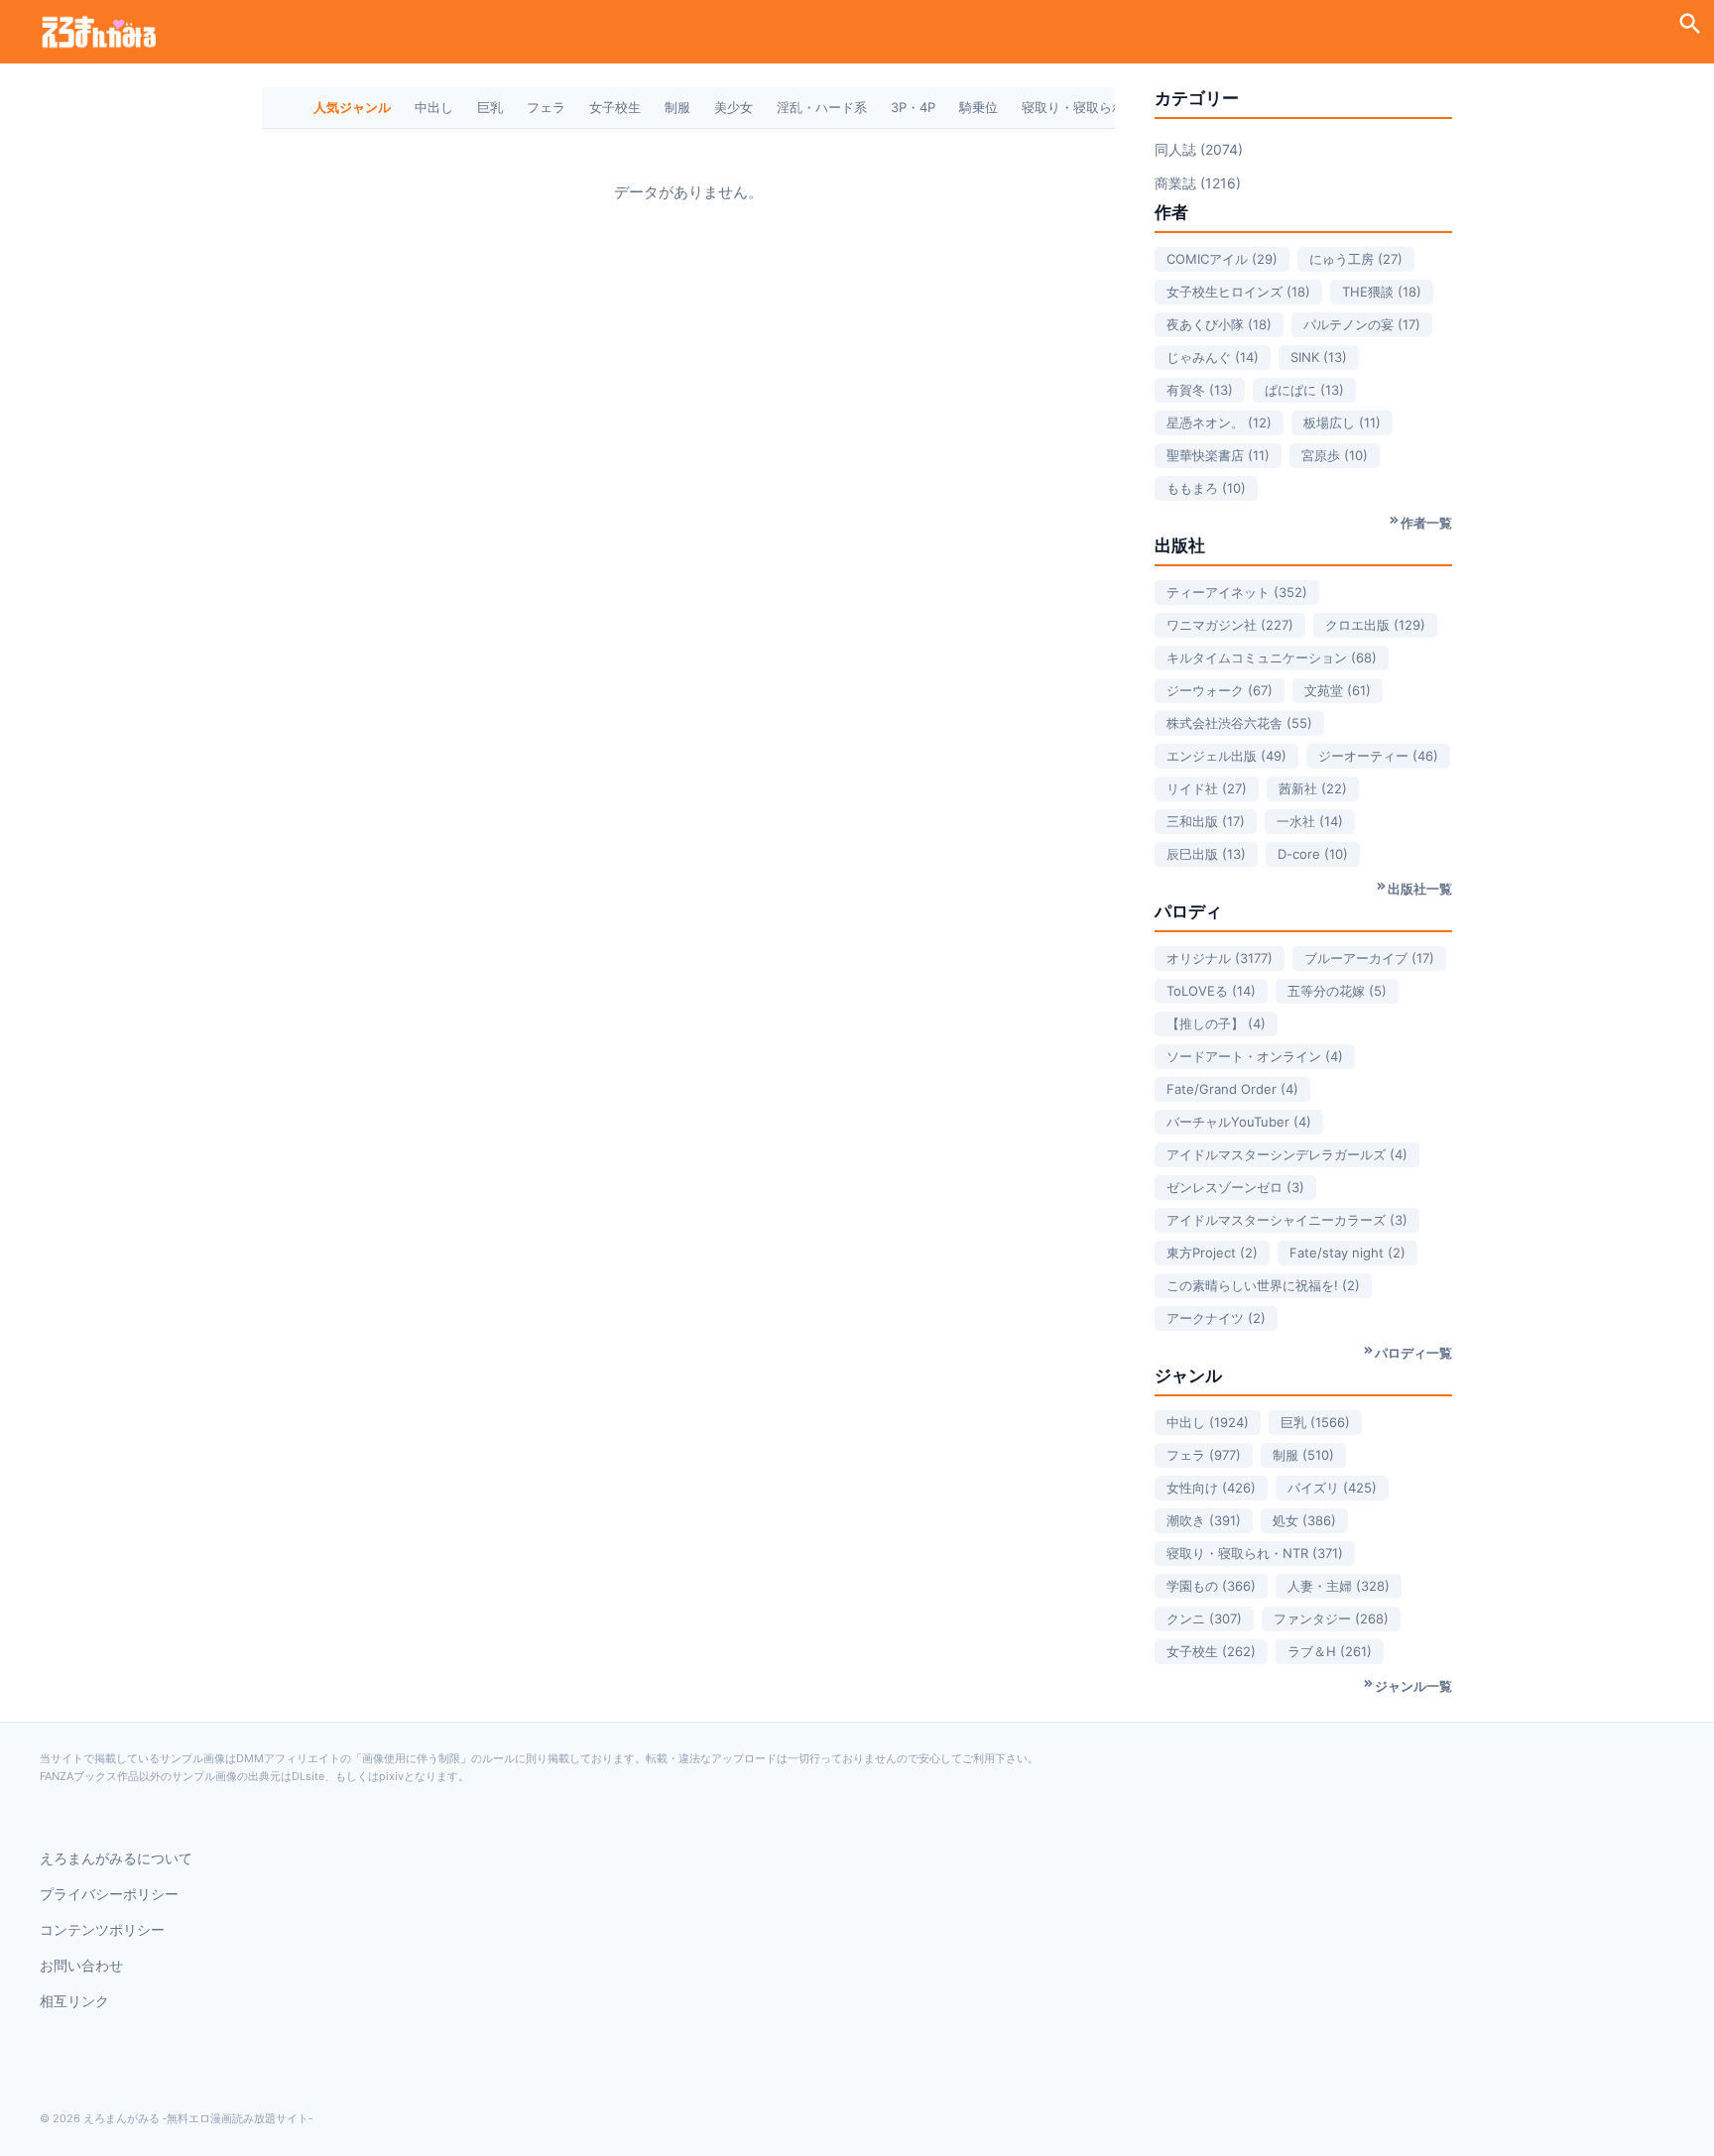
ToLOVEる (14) (1211, 991)
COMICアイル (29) (1222, 259)
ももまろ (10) (1206, 488)
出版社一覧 (1420, 889)
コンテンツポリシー (102, 1929)
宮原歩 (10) (1335, 455)
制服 (677, 107)
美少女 (734, 107)
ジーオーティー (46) (1378, 756)
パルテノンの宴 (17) (1362, 324)
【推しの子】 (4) (1216, 1023)
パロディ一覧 (1413, 1353)
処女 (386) (1304, 1520)
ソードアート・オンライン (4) (1255, 1056)
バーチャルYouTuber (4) (1239, 1122)
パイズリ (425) (1332, 1488)
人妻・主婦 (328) (1339, 1586)
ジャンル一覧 (1413, 1686)
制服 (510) (1303, 1455)
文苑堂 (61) (1338, 690)
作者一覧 (1426, 523)
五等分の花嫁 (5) (1337, 991)
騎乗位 (979, 107)
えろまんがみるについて (116, 1858)
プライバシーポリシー (109, 1894)
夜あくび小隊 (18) (1219, 324)
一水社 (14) (1310, 821)
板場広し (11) (1342, 422)
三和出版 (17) (1206, 821)
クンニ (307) (1204, 1618)
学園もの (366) (1211, 1586)
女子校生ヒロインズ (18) (1238, 292)
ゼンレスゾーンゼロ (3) (1235, 1187)
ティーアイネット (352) (1237, 592)
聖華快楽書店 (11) (1218, 455)
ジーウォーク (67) (1220, 690)
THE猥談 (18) (1382, 292)
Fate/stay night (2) (1347, 1253)
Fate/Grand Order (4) (1232, 1089)
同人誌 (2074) (1199, 149)
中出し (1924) (1208, 1422)
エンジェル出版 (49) (1226, 756)
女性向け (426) (1211, 1488)
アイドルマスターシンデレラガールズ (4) (1287, 1154)
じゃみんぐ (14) (1213, 357)
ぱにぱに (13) (1304, 390)
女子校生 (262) (1211, 1651)
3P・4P (913, 107)
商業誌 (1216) (1198, 183)
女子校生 (615, 107)
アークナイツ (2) (1216, 1318)
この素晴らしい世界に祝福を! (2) (1263, 1285)
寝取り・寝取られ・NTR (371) (1255, 1553)
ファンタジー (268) (1331, 1618)
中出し (434, 107)
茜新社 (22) (1313, 788)
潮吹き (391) (1204, 1520)
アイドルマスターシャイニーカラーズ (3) (1287, 1220)
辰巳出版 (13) (1206, 854)
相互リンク (74, 2001)
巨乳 (490, 107)
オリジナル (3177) (1220, 958)
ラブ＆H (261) (1330, 1651)
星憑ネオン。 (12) (1219, 422)
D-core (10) (1313, 854)
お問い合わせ (81, 1965)
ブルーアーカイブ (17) (1369, 958)
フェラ (546, 107)
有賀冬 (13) (1200, 390)
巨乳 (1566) (1315, 1422)
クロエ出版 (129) (1375, 625)
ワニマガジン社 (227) (1230, 625)
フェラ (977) (1204, 1455)
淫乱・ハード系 (822, 107)
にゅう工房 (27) (1356, 259)
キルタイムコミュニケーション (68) (1272, 658)
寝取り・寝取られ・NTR (1093, 107)
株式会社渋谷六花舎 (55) (1239, 723)
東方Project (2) (1212, 1253)
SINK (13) (1319, 357)
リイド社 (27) (1207, 788)
